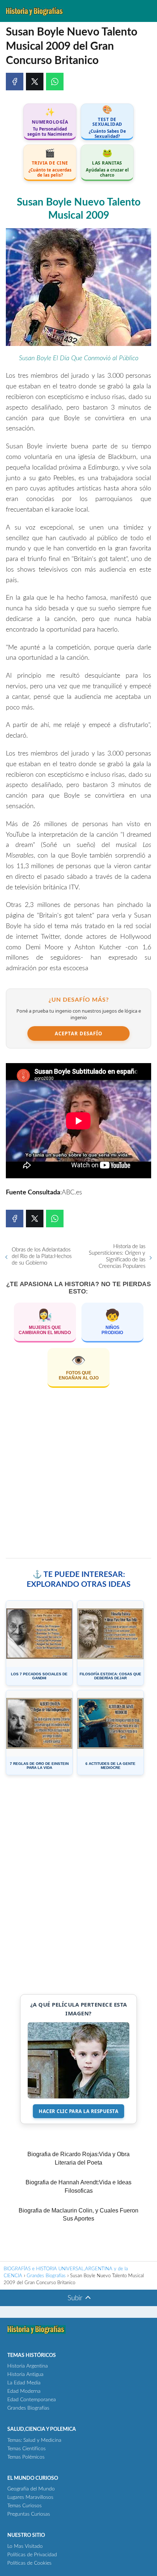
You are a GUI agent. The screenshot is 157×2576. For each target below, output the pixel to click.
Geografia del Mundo (31, 2489)
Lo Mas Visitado (25, 2546)
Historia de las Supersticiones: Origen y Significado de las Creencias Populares (117, 1256)
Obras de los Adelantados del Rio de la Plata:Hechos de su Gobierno (42, 1256)
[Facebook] (15, 82)
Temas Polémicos (26, 2457)
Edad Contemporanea (32, 2400)
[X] (35, 82)
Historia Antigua (25, 2374)
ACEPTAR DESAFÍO (78, 1033)
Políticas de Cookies (29, 2563)
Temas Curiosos (24, 2506)
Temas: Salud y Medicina (34, 2440)
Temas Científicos (26, 2449)
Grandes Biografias (28, 2408)
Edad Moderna (24, 2391)
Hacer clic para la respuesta (78, 2111)
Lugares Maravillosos (30, 2497)
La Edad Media (24, 2383)
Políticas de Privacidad (32, 2555)
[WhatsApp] (55, 82)
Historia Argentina (28, 2366)
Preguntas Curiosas (29, 2514)
